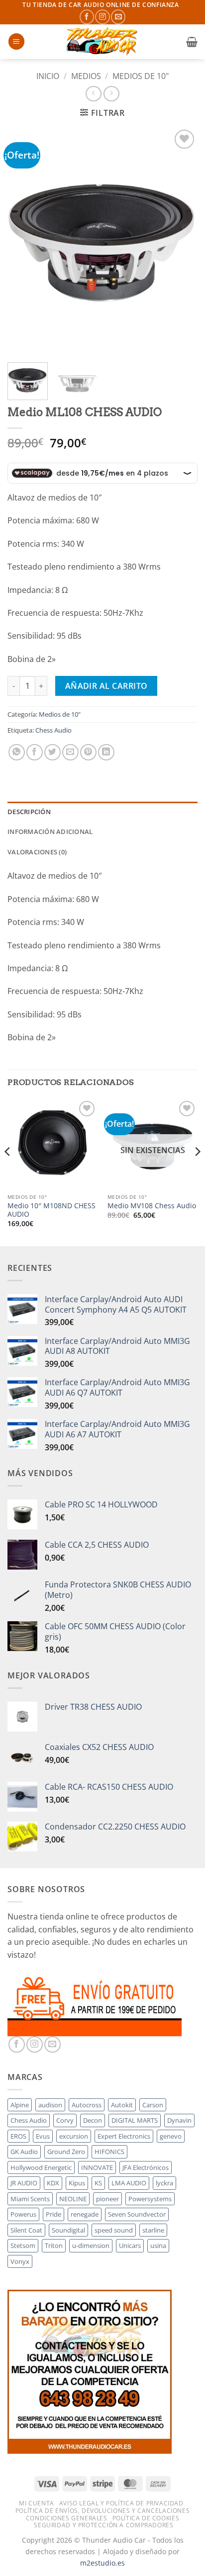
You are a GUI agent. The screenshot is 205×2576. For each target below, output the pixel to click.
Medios (86, 76)
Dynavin (179, 2120)
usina (158, 2245)
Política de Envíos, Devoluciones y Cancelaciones (102, 2511)
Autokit (122, 2105)
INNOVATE (97, 2167)
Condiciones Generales (67, 2518)
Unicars (130, 2245)
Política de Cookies (146, 2518)
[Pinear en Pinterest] (88, 752)
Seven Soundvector (137, 2214)
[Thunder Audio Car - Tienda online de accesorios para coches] (102, 42)
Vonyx (20, 2261)
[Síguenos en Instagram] (102, 17)
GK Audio (24, 2152)
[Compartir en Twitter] (52, 752)
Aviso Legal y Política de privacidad (121, 2503)
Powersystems (150, 2199)
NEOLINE (73, 2199)
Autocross (87, 2105)
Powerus (23, 2214)
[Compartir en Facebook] (35, 752)
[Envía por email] (70, 752)
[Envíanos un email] (118, 17)
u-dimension (91, 2245)
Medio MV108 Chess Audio (152, 1206)
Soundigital (68, 2230)
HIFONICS (109, 2152)
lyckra (164, 2183)
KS (98, 2183)
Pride (53, 2214)
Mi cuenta (37, 2503)
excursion (74, 2136)
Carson (153, 2105)
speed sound (114, 2230)
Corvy (65, 2120)
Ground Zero (66, 2152)
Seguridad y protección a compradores (103, 2525)
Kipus (77, 2183)
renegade (85, 2214)
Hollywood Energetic (41, 2167)
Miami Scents (30, 2199)
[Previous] (24, 241)
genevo (171, 2136)
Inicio (48, 76)
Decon (93, 2120)
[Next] (181, 241)
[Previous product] (111, 94)
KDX (53, 2183)
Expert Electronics (124, 2136)
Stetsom (23, 2245)
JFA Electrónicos (146, 2167)
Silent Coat (26, 2230)
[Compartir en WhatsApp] (17, 752)
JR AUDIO (24, 2183)
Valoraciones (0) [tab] (37, 852)
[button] (16, 42)
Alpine (20, 2105)
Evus (43, 2136)
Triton (54, 2245)
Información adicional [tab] (50, 831)
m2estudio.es (102, 2563)
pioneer (107, 2199)
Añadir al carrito (106, 686)
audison (50, 2105)
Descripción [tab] (29, 812)
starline (153, 2230)
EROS (18, 2136)
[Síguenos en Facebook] (87, 17)
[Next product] (93, 94)
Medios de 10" (141, 76)
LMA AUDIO (129, 2183)
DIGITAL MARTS (135, 2120)
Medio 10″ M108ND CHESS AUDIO (51, 1210)
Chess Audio (53, 730)
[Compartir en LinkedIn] (106, 752)
